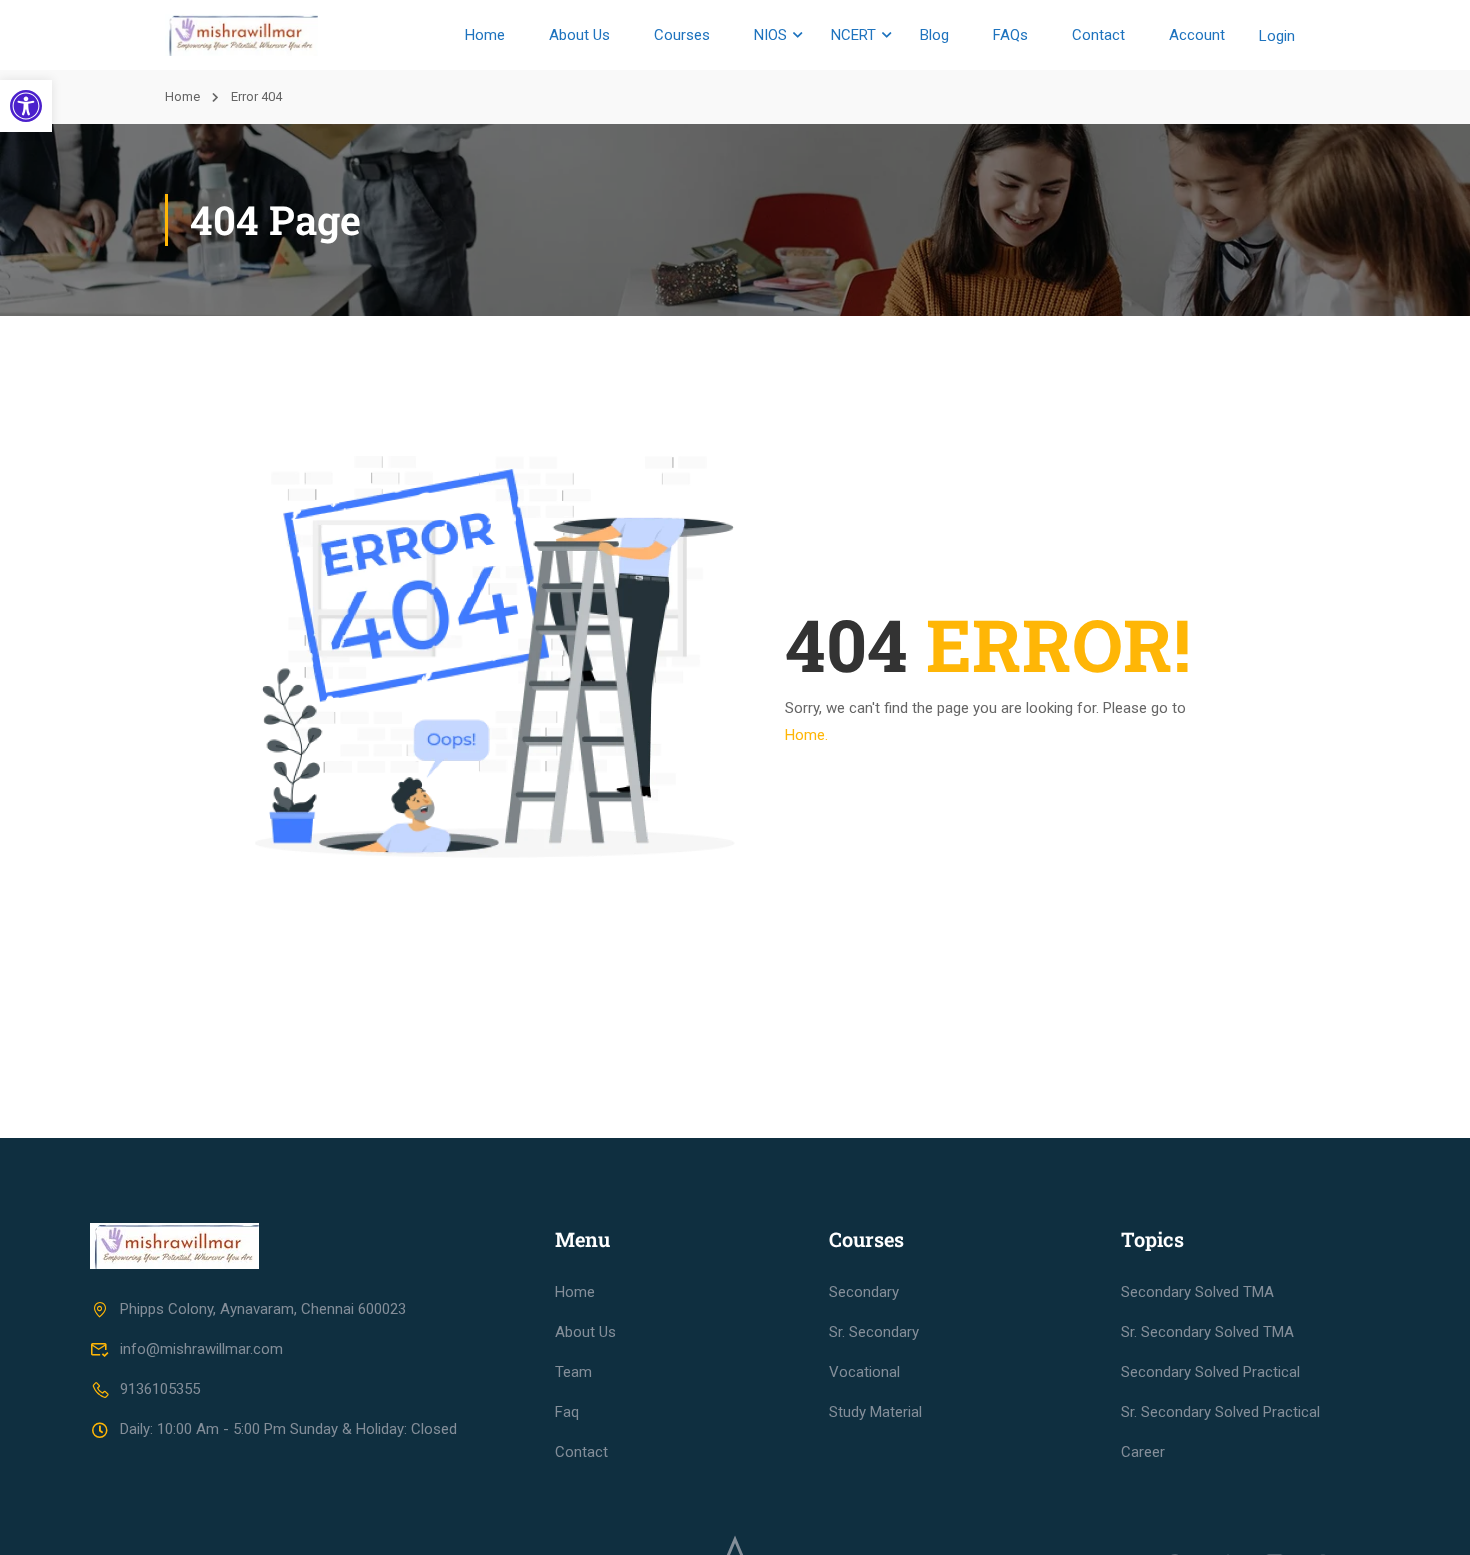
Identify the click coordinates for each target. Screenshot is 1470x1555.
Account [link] (1197, 35)
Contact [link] (1098, 35)
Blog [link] (934, 35)
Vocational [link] (864, 1372)
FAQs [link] (1010, 35)
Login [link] (1277, 36)
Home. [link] (806, 735)
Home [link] (485, 35)
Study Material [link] (875, 1412)
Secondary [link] (864, 1292)
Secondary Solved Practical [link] (1210, 1372)
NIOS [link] (770, 35)
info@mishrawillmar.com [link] (201, 1349)
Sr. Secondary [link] (874, 1332)
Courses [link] (682, 35)
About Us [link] (579, 35)
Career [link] (1143, 1452)
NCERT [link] (853, 35)
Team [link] (573, 1372)
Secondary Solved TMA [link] (1197, 1292)
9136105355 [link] (160, 1389)
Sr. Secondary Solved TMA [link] (1207, 1332)
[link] (26, 106)
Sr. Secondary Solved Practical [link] (1220, 1412)
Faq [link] (567, 1412)
